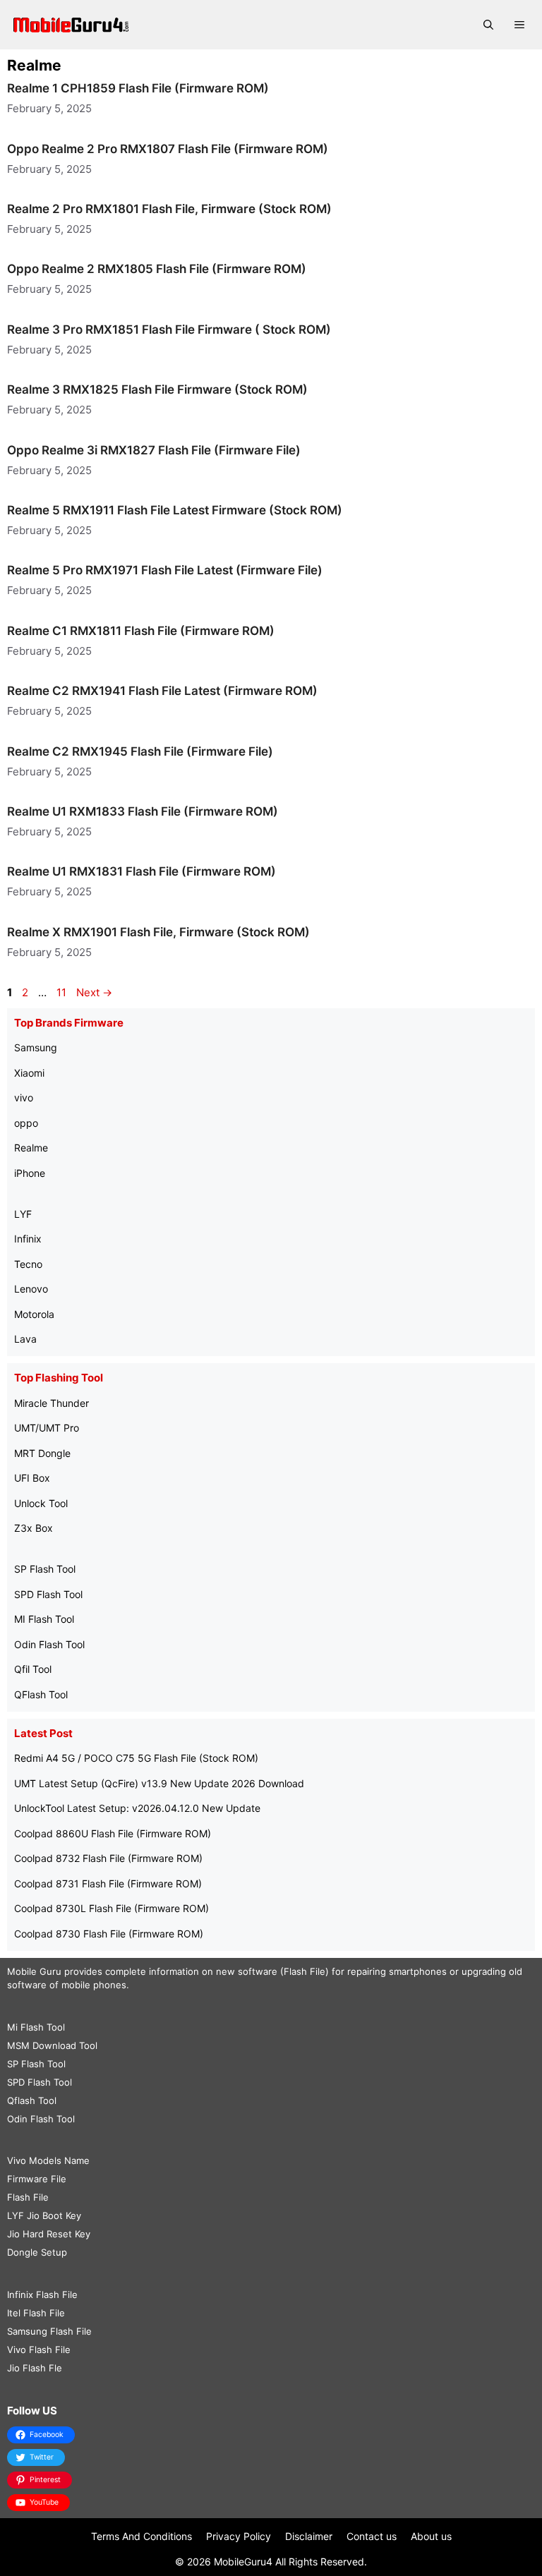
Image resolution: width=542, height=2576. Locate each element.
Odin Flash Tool (49, 1644)
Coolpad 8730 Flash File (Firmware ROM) (109, 1934)
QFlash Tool (41, 1694)
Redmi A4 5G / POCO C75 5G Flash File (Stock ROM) (136, 1758)
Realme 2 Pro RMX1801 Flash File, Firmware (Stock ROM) (169, 209)
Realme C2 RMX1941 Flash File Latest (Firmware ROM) (162, 691)
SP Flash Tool (45, 1569)
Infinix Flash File (42, 2294)
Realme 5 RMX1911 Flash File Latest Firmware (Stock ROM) (175, 510)
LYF (23, 1214)
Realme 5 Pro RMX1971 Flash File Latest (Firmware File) (165, 570)
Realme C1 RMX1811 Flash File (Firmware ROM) (141, 631)
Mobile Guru (34, 1971)
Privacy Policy (239, 2536)
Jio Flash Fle (35, 2368)
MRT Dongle (42, 1453)
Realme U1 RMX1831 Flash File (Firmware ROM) (141, 871)
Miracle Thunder (52, 1403)
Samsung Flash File (49, 2331)
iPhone (30, 1173)
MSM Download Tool (52, 2045)
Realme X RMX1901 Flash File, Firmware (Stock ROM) (158, 932)
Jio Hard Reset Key (49, 2234)
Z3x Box (34, 1528)
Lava (25, 1339)
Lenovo (31, 1289)
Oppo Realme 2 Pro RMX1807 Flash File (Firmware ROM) (168, 149)
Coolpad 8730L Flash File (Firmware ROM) (112, 1908)
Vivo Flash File (39, 2350)
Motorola (34, 1314)
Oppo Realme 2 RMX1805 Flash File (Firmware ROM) (157, 269)
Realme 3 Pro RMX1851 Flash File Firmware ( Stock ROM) (169, 329)
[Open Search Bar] (488, 25)
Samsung (36, 1047)
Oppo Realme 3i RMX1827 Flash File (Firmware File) (154, 450)
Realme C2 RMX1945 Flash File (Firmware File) (140, 751)
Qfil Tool (33, 1669)
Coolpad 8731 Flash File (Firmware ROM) (108, 1883)
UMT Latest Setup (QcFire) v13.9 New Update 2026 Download (159, 1783)
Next (94, 992)
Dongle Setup (37, 2252)
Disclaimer (309, 2536)
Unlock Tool (41, 1503)
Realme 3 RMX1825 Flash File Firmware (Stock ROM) (157, 389)
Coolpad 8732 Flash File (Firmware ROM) (108, 1858)
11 (63, 992)
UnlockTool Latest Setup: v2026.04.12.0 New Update (137, 1808)
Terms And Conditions (141, 2536)
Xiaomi (29, 1073)
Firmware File (37, 2179)
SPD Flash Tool (48, 1594)
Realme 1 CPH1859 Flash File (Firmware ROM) (138, 88)
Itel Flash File (36, 2313)
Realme (31, 1148)
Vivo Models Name (48, 2160)
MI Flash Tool (44, 1619)
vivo (24, 1097)
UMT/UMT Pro (47, 1428)
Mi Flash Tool (36, 2027)
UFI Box (32, 1478)
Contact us (372, 2536)
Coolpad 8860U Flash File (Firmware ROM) (113, 1833)
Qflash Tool (32, 2100)
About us (431, 2536)
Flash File (28, 2197)
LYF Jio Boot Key (44, 2215)
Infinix (28, 1239)
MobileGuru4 (243, 2562)
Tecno (28, 1264)
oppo (26, 1123)
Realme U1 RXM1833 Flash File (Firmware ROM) (143, 811)
